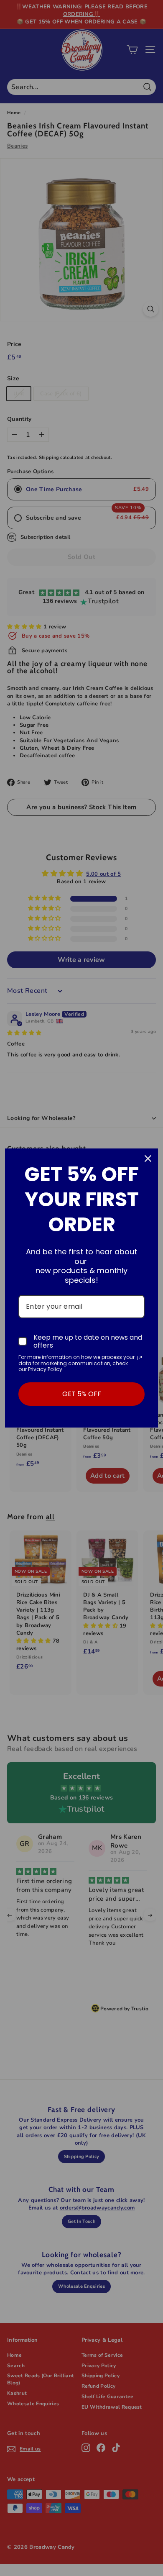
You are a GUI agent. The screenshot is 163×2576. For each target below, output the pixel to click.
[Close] (148, 1159)
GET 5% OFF (82, 1394)
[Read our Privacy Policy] (140, 1358)
